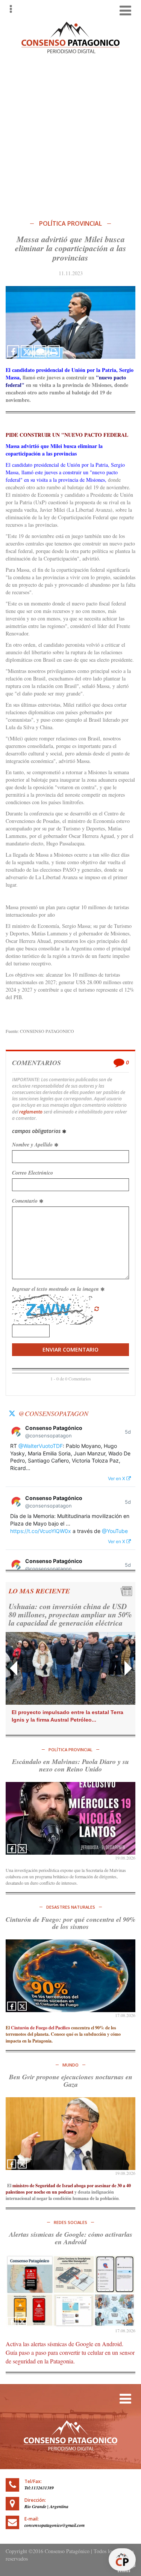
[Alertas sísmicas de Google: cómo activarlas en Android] (70, 2291)
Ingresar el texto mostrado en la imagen (56, 1289)
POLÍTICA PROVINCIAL (70, 224)
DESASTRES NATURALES (71, 1907)
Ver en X (117, 1478)
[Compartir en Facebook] (13, 351)
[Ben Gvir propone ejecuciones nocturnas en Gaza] (70, 2134)
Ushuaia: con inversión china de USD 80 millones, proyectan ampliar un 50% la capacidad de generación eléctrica (70, 1614)
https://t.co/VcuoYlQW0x (41, 1531)
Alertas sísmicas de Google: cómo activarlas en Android (71, 2238)
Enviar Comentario (70, 1349)
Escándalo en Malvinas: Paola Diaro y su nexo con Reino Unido (70, 1765)
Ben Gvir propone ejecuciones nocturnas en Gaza (71, 2081)
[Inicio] (71, 37)
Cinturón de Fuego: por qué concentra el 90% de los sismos (70, 1923)
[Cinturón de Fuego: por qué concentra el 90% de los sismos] (70, 1976)
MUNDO (70, 2065)
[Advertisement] (70, 135)
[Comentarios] (40, 351)
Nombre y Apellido (33, 1145)
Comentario (26, 1201)
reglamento (31, 1112)
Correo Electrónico (33, 1173)
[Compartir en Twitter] (27, 351)
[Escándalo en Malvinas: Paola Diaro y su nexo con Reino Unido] (70, 1818)
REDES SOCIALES (70, 2222)
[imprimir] (54, 351)
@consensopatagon (53, 1413)
